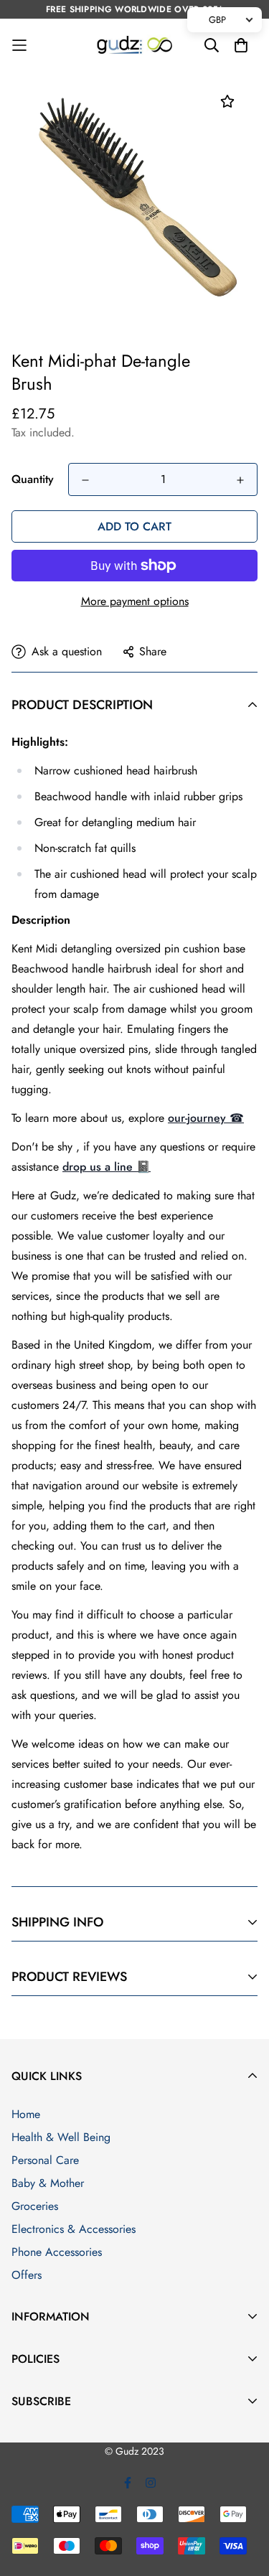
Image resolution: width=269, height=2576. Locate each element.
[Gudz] (134, 46)
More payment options (135, 601)
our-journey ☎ (206, 1118)
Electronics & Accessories (74, 2229)
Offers (27, 2275)
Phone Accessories (57, 2252)
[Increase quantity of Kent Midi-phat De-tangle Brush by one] (240, 480)
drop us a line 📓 (107, 1167)
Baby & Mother (48, 2183)
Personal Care (45, 2160)
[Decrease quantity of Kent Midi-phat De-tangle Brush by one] (85, 480)
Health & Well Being (61, 2137)
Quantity (33, 479)
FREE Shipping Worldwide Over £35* (134, 9)
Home (26, 2114)
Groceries (35, 2206)
